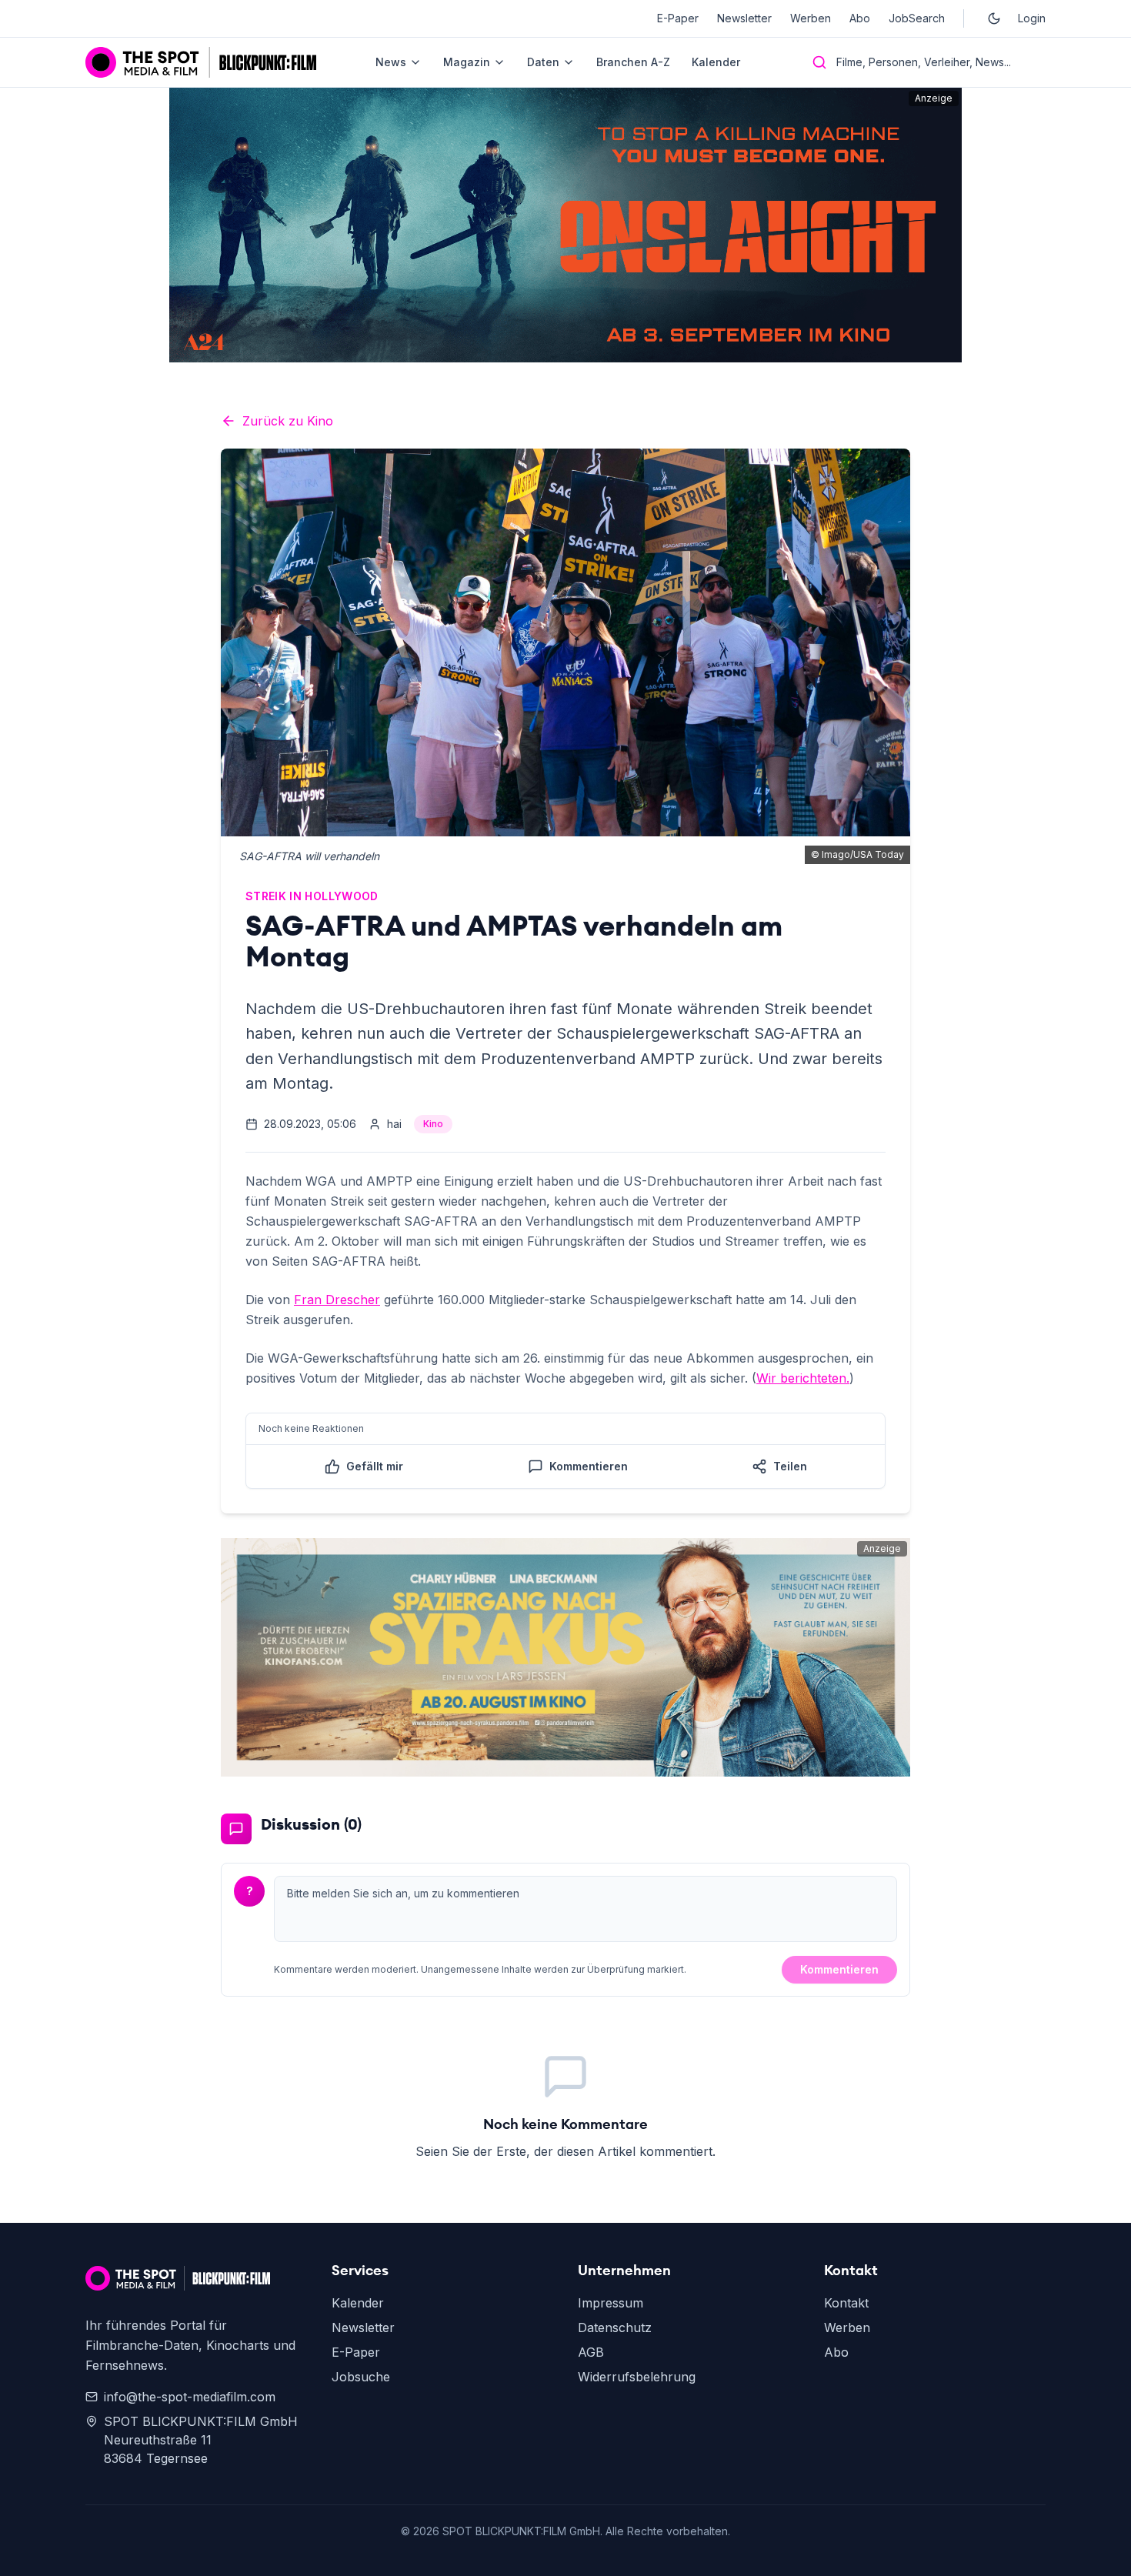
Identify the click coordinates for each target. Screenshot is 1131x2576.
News (391, 62)
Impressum (611, 2303)
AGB (591, 2352)
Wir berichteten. (803, 1378)
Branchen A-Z (633, 62)
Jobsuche (361, 2377)
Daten (543, 62)
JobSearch (917, 18)
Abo (860, 18)
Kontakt (846, 2303)
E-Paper (678, 18)
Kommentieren (839, 1969)
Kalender (716, 62)
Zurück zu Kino (288, 421)
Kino (433, 1124)
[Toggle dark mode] (994, 18)
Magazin (467, 62)
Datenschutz (615, 2327)
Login (1032, 18)
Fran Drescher (337, 1300)
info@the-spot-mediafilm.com (190, 2397)
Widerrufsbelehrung (637, 2377)
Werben (811, 18)
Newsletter (744, 18)
